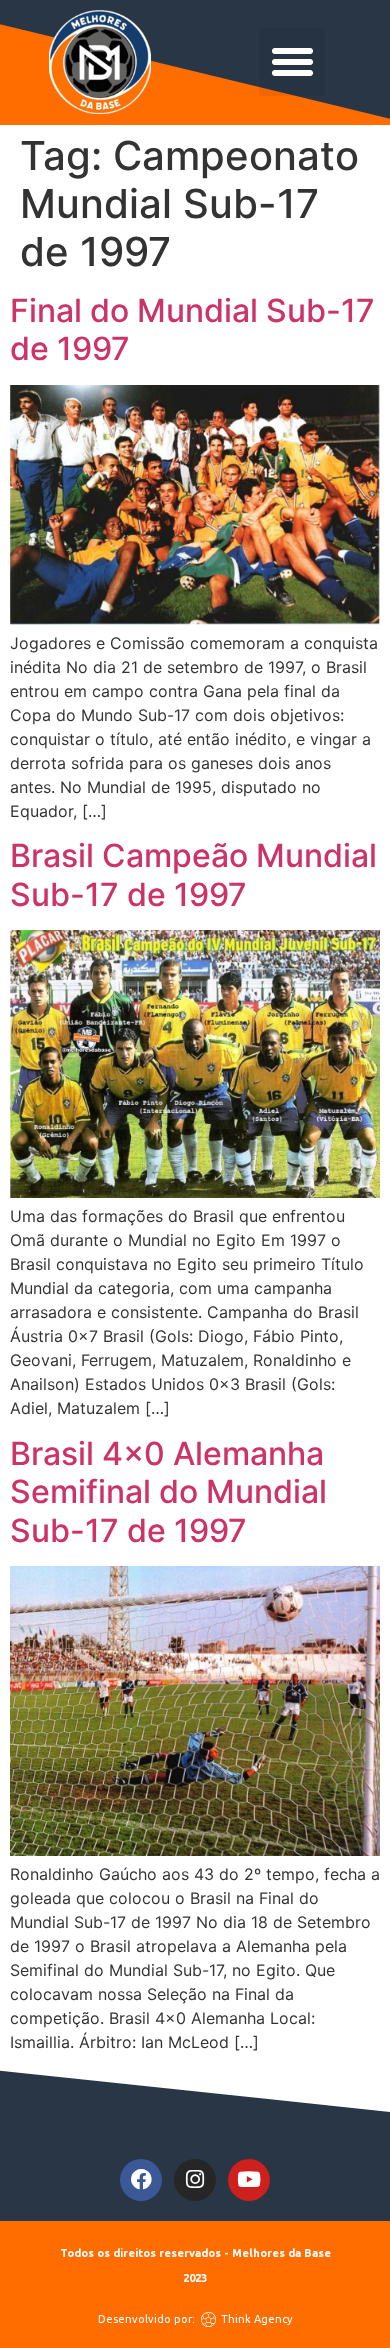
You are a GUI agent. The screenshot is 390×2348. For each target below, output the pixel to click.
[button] (293, 62)
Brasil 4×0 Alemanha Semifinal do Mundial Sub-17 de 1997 (168, 1492)
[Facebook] (141, 2180)
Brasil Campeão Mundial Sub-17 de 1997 (193, 874)
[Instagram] (195, 2180)
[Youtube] (249, 2180)
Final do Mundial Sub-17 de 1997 (192, 329)
